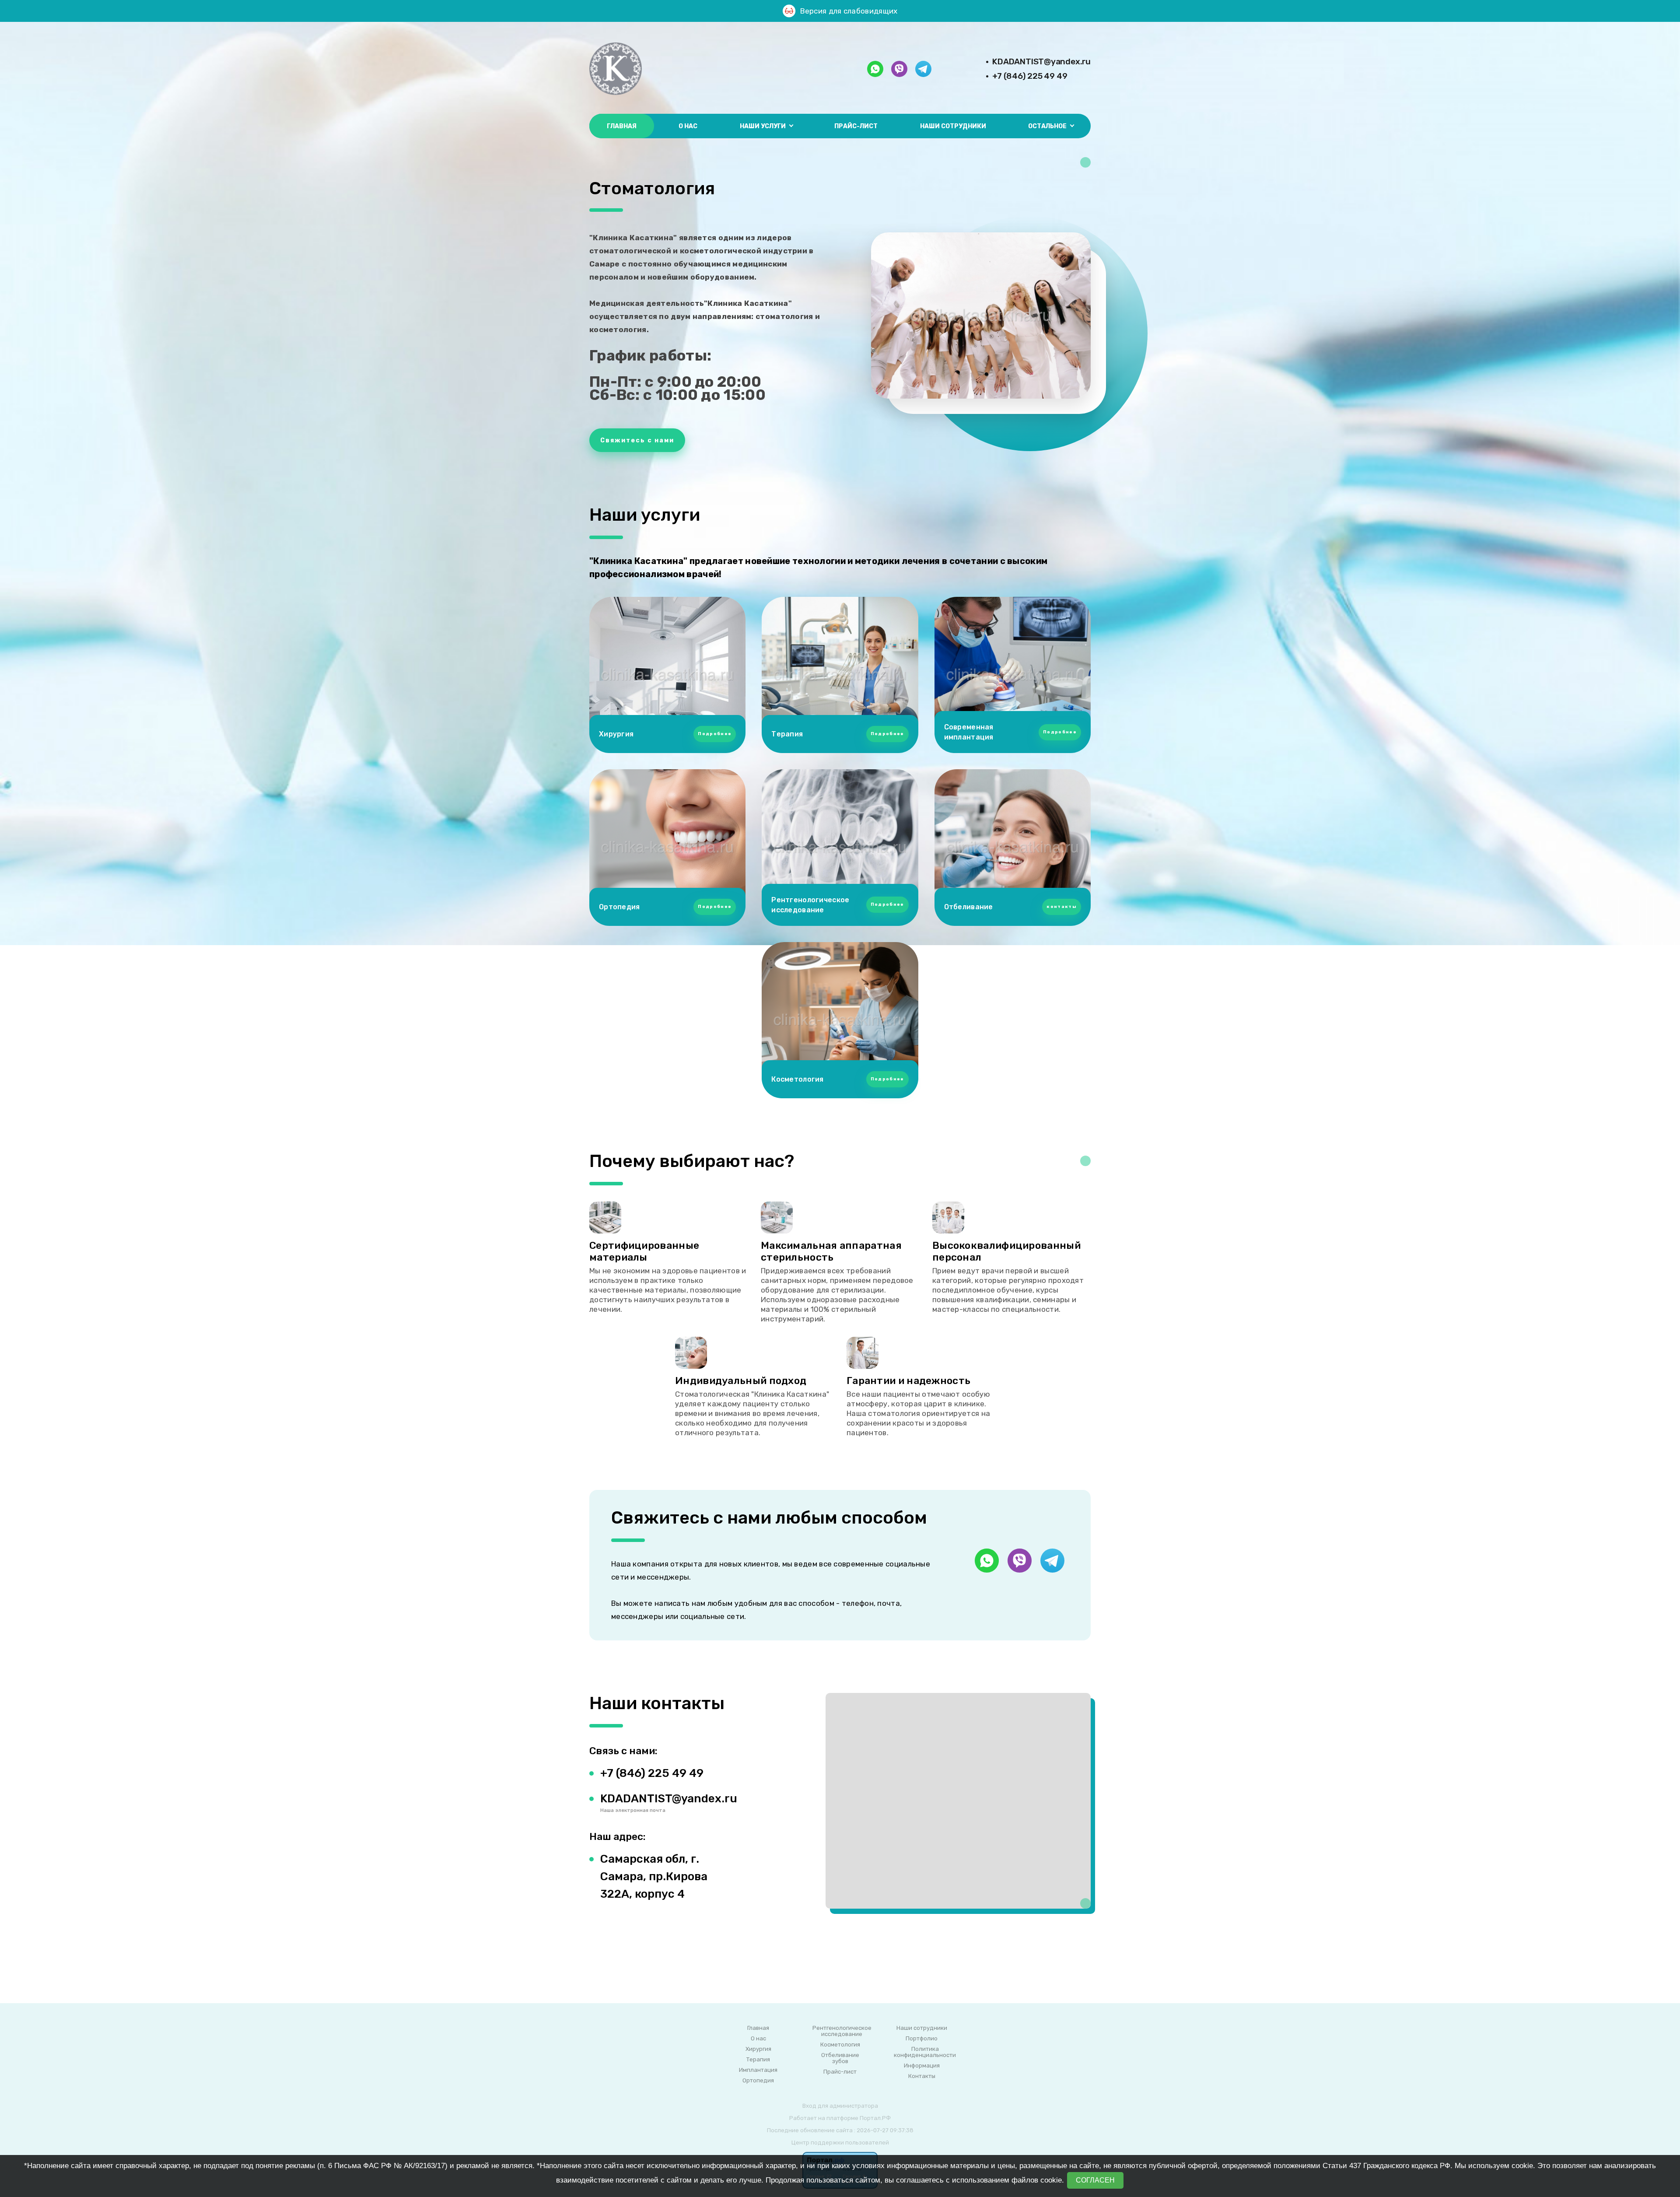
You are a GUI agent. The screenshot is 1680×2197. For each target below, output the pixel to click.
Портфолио (922, 2039)
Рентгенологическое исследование (842, 2031)
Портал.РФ (875, 2118)
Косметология (840, 2045)
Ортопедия (758, 2081)
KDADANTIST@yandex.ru (1041, 61)
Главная (622, 126)
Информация (922, 2066)
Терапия (758, 2060)
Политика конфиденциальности (925, 2052)
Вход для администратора (840, 2106)
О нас (688, 126)
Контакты (922, 2076)
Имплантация (758, 2070)
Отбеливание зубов (840, 2058)
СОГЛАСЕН (1095, 2180)
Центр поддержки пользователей (840, 2143)
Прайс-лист (856, 126)
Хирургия (758, 2049)
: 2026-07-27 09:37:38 (884, 2130)
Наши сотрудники (953, 126)
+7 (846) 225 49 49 (1030, 76)
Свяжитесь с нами (637, 440)
